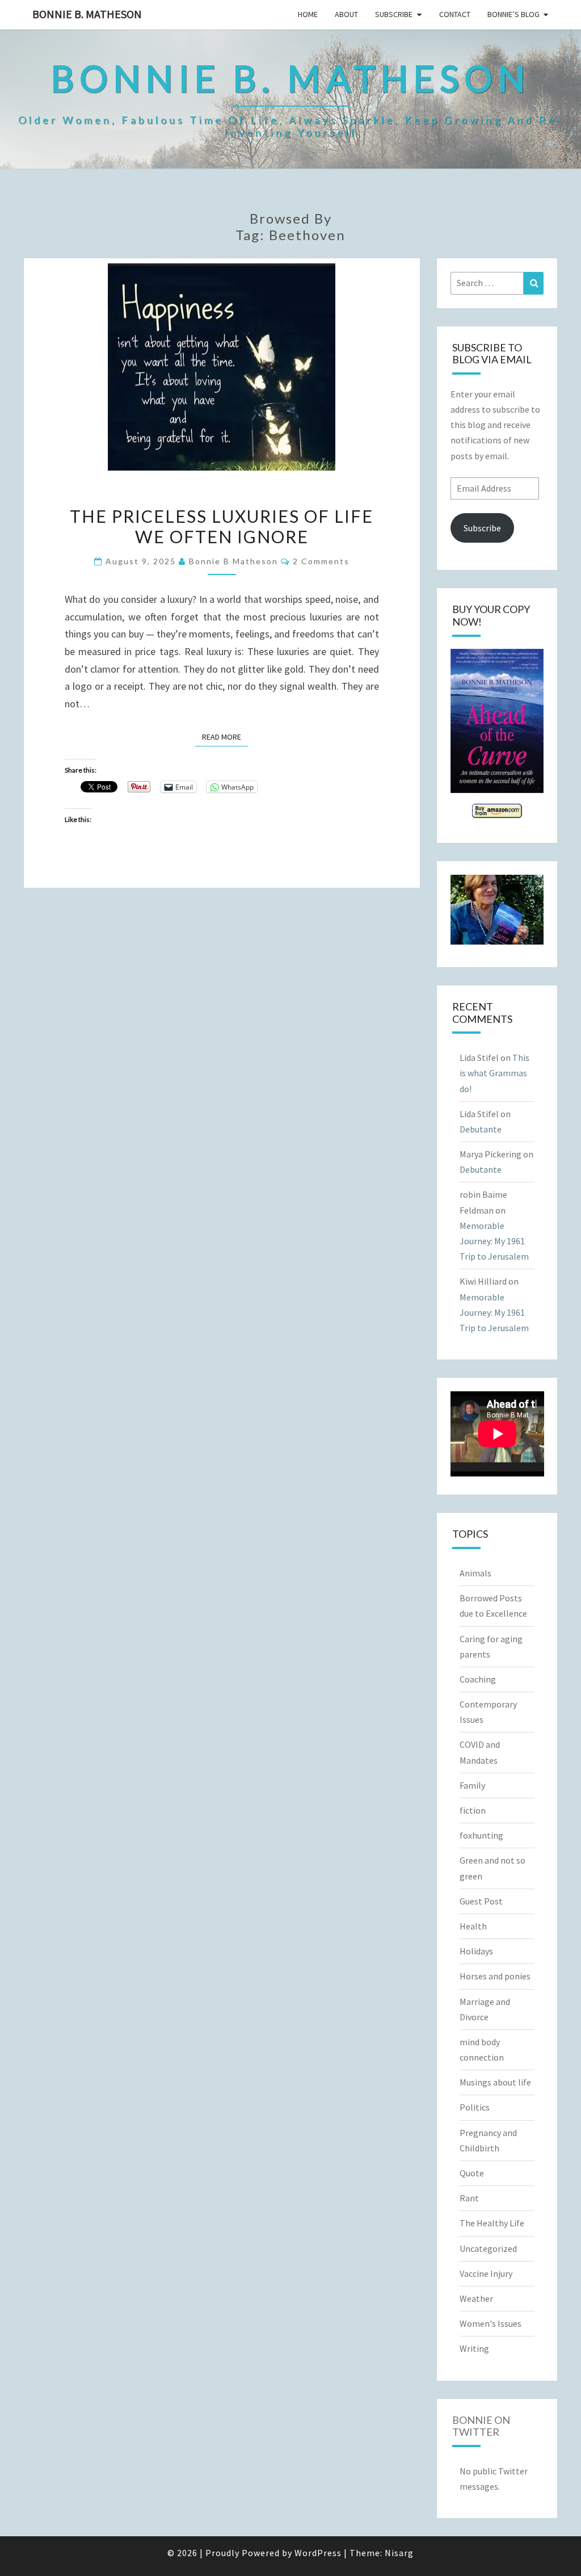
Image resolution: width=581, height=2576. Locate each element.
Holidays (476, 1951)
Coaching (478, 1679)
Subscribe (394, 14)
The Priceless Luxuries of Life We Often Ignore (222, 526)
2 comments (321, 561)
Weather (476, 2298)
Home (308, 14)
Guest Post (481, 1901)
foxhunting (481, 1835)
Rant (469, 2198)
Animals (475, 1573)
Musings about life (495, 2082)
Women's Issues (491, 2323)
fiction (473, 1810)
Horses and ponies (495, 1976)
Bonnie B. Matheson (87, 14)
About (346, 14)
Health (473, 1926)
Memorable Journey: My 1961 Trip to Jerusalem (494, 1241)
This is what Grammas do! (494, 1073)
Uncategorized (488, 2248)
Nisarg (399, 2553)
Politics (475, 2107)
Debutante (481, 1129)
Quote (472, 2173)
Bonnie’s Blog (513, 14)
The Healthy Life (492, 2223)
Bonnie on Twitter (481, 2426)
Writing (474, 2348)
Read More (225, 737)
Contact (455, 14)
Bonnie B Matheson (233, 561)
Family (472, 1785)
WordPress (318, 2553)
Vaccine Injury (486, 2273)
